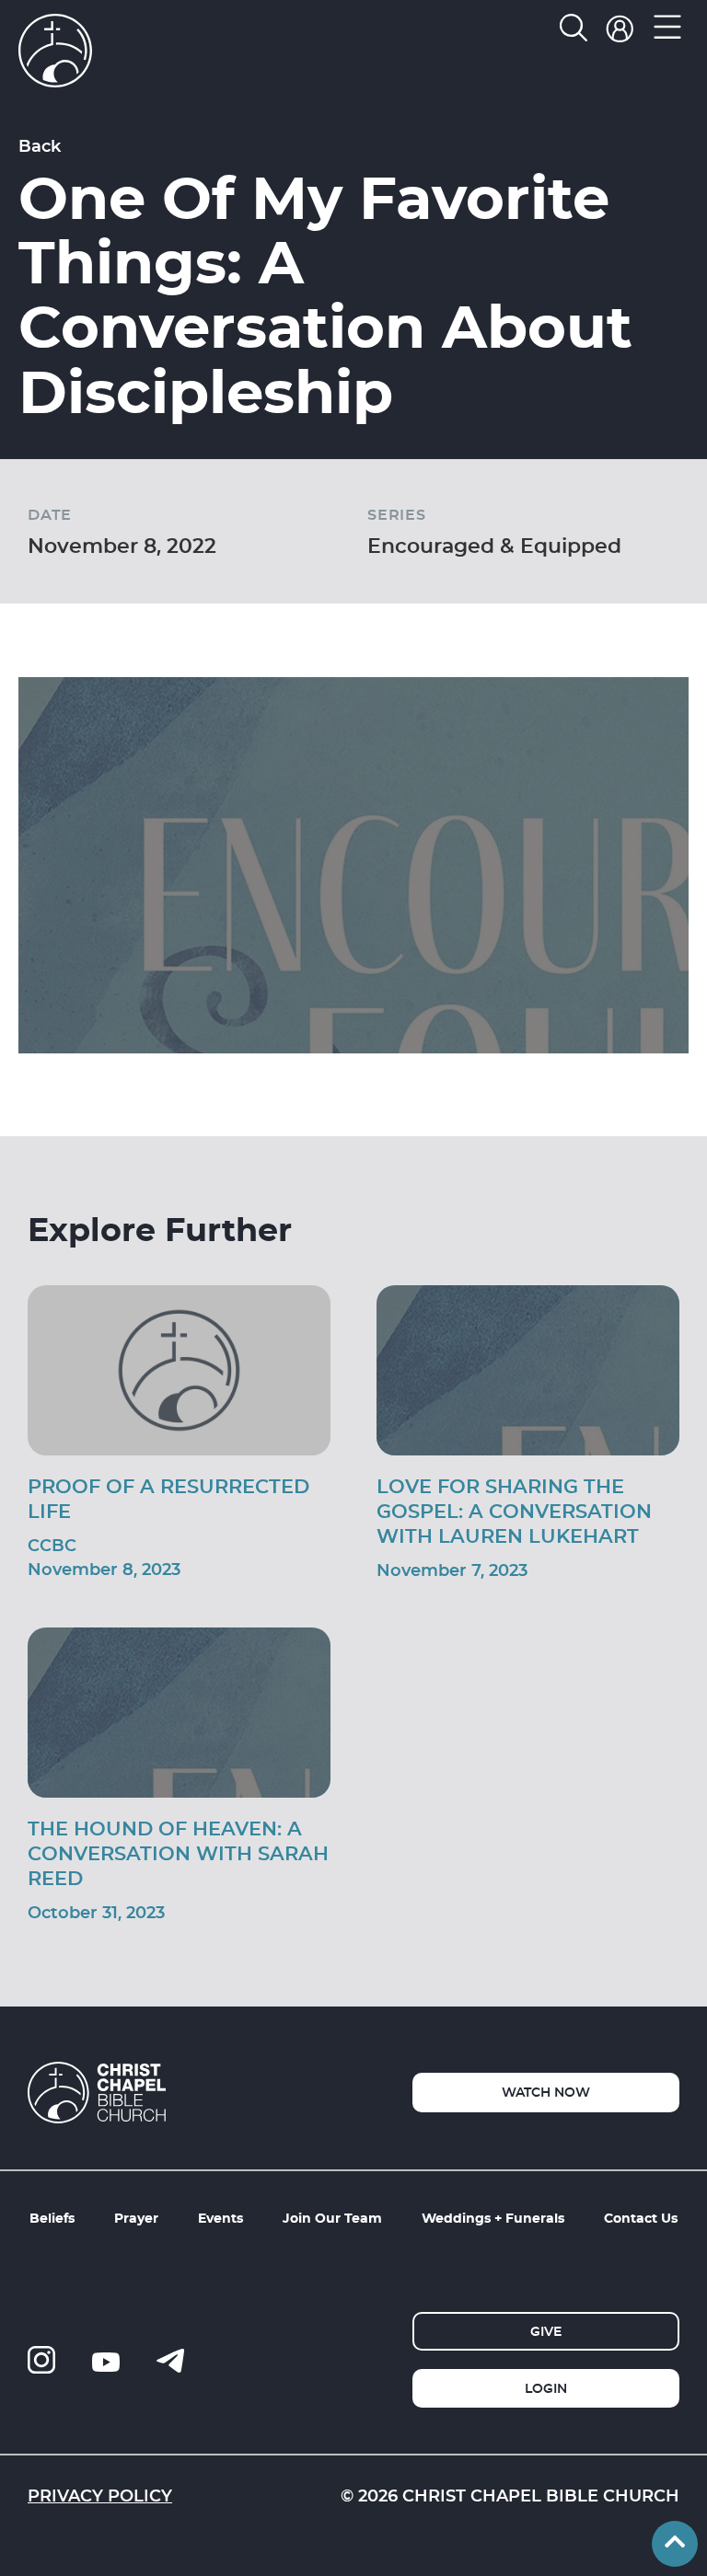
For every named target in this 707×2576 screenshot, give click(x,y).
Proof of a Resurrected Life (168, 1498)
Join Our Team (332, 2218)
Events (220, 2218)
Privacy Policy (100, 2495)
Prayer (136, 2218)
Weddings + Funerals (493, 2218)
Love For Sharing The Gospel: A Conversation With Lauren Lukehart (514, 1511)
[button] (668, 31)
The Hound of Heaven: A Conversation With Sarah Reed (178, 1853)
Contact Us (641, 2218)
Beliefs (52, 2218)
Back (40, 145)
